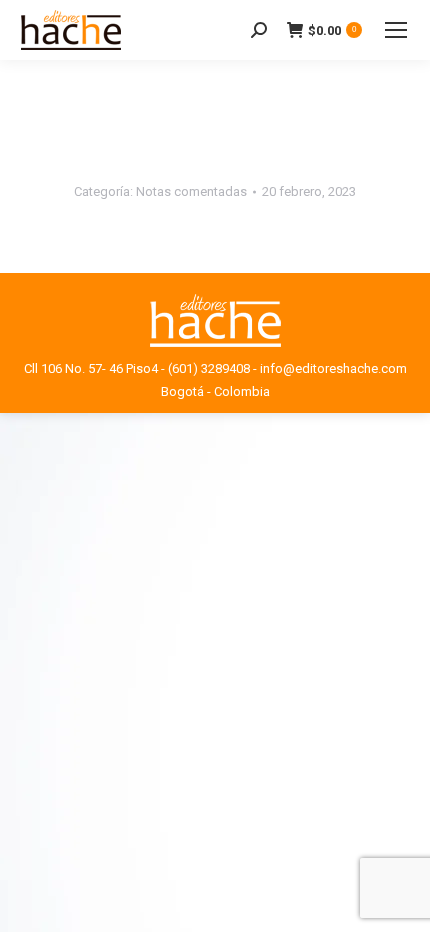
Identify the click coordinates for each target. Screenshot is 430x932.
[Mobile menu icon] (396, 30)
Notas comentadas (191, 191)
